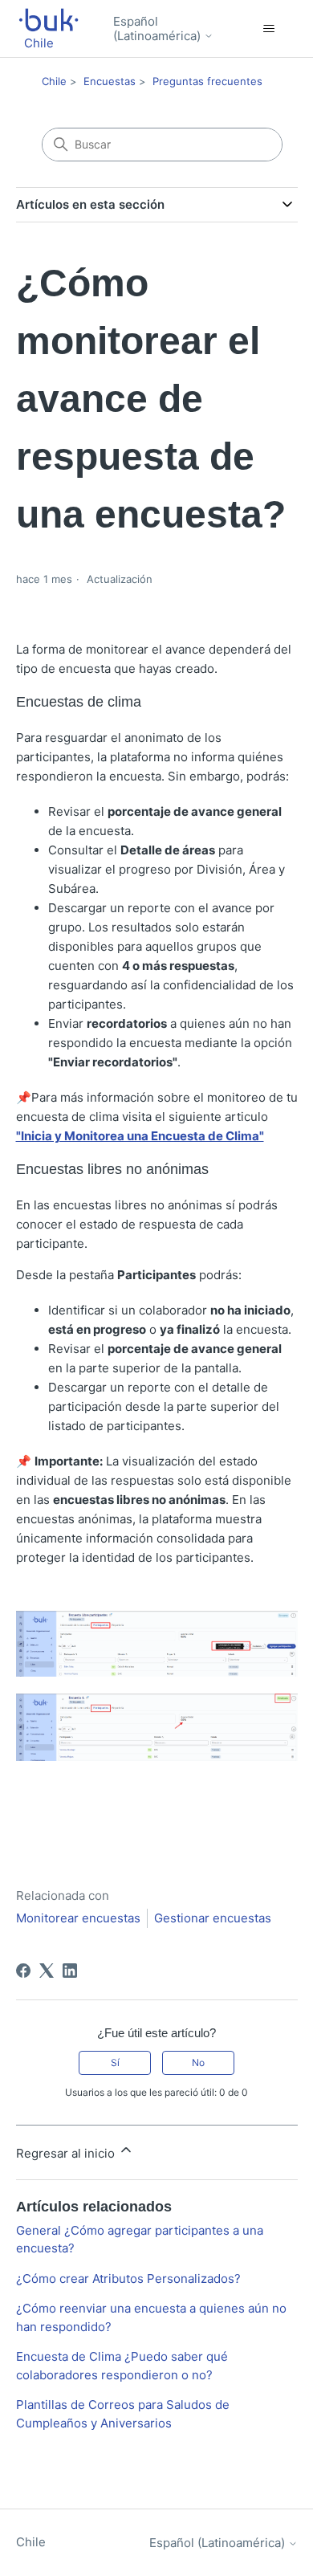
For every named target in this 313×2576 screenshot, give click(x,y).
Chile (54, 81)
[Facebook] (23, 1971)
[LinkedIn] (70, 1971)
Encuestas (110, 81)
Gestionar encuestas (213, 1918)
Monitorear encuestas (78, 1918)
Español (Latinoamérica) (159, 29)
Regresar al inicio (67, 2153)
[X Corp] (47, 1971)
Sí (115, 2062)
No (198, 2062)
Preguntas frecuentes (207, 81)
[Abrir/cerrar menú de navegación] (269, 29)
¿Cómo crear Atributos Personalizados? (128, 2278)
